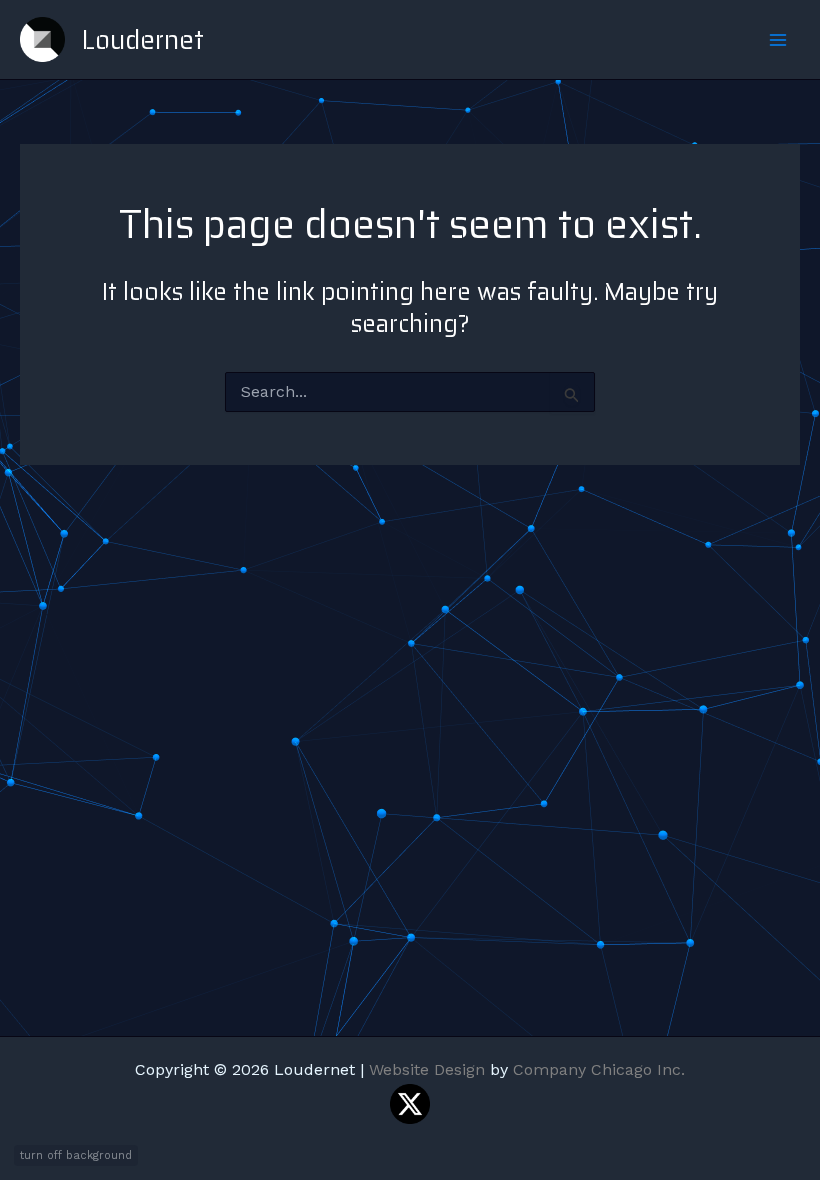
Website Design (427, 1069)
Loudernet (142, 39)
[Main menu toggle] (778, 40)
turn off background (76, 1155)
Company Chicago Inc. (599, 1069)
